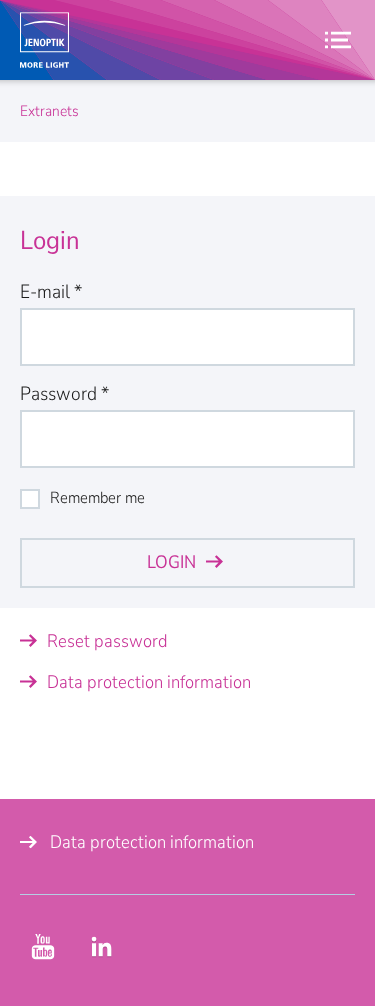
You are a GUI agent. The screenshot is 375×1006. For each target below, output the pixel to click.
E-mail (51, 292)
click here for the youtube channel (43, 947)
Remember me (97, 498)
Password (64, 394)
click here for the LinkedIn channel (101, 947)
